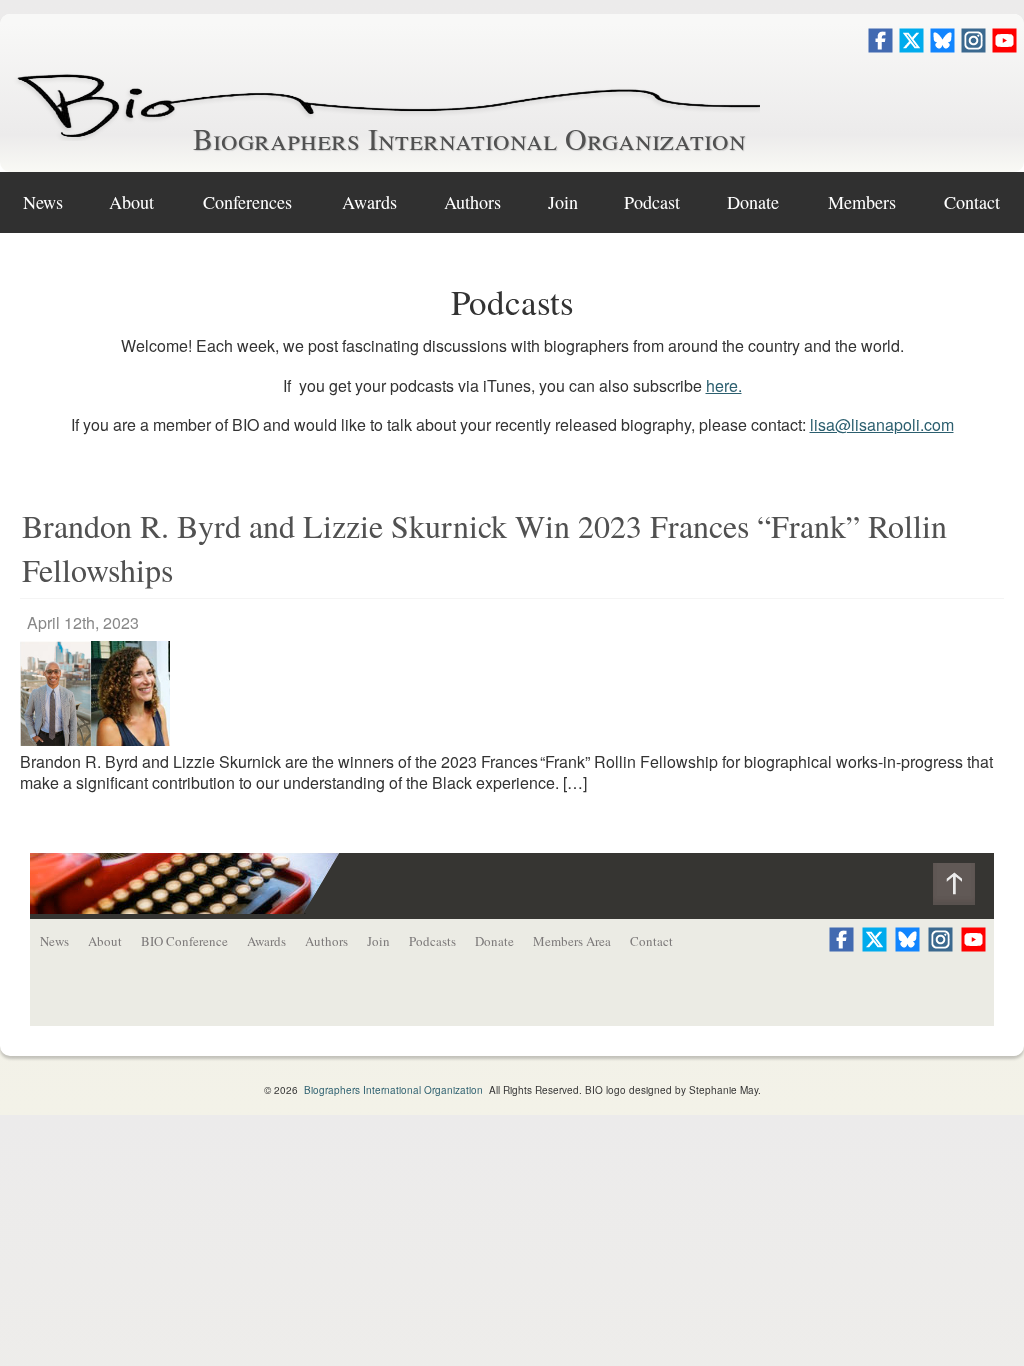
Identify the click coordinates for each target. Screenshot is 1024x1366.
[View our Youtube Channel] (1004, 46)
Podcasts (432, 941)
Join (563, 202)
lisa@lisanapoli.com (882, 424)
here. (724, 385)
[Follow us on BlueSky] (942, 46)
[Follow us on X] (911, 46)
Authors (472, 202)
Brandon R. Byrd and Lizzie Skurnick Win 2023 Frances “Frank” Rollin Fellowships (484, 547)
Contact (972, 202)
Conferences (247, 202)
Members (862, 202)
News (43, 202)
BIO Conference (184, 941)
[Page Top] (963, 888)
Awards (369, 202)
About (131, 202)
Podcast (652, 202)
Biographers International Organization (469, 138)
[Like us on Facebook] (880, 46)
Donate (753, 202)
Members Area (572, 941)
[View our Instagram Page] (973, 46)
